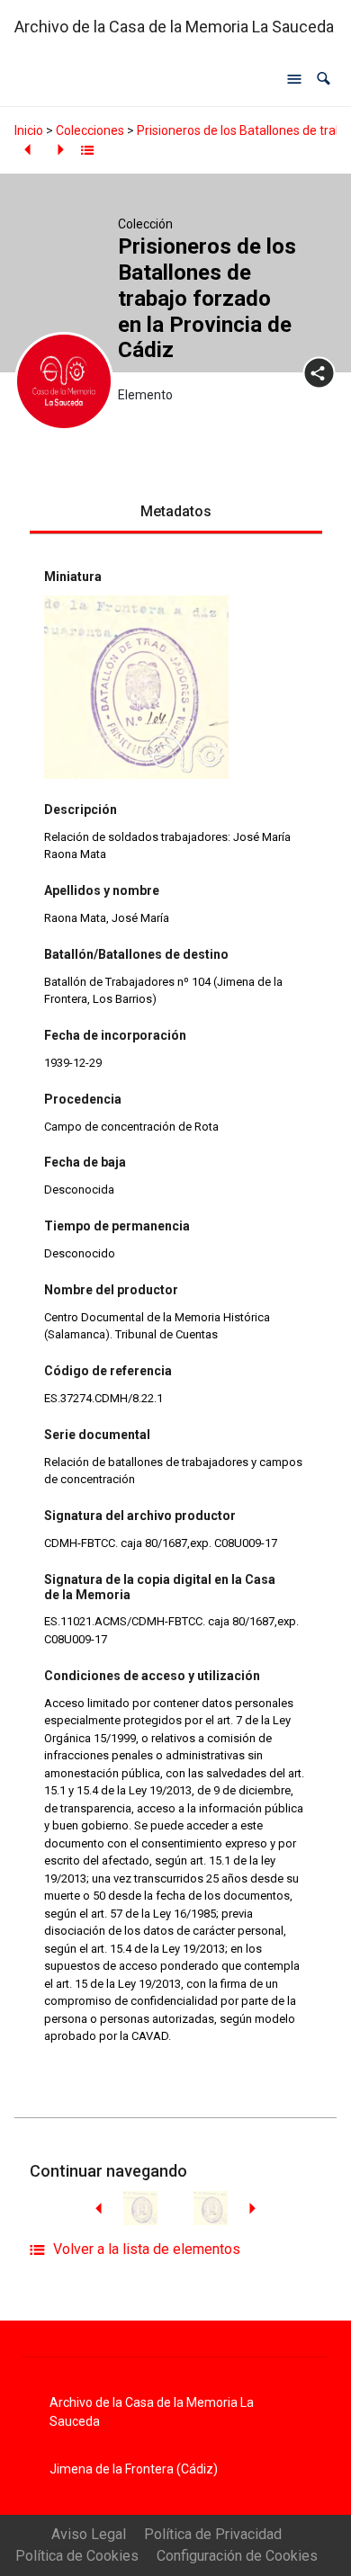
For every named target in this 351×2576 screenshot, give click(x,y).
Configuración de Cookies (237, 2556)
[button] (324, 79)
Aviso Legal (89, 2534)
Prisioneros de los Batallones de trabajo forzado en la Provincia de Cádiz (207, 298)
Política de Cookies (77, 2556)
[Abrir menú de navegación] (294, 79)
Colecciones (90, 130)
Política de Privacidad (213, 2534)
